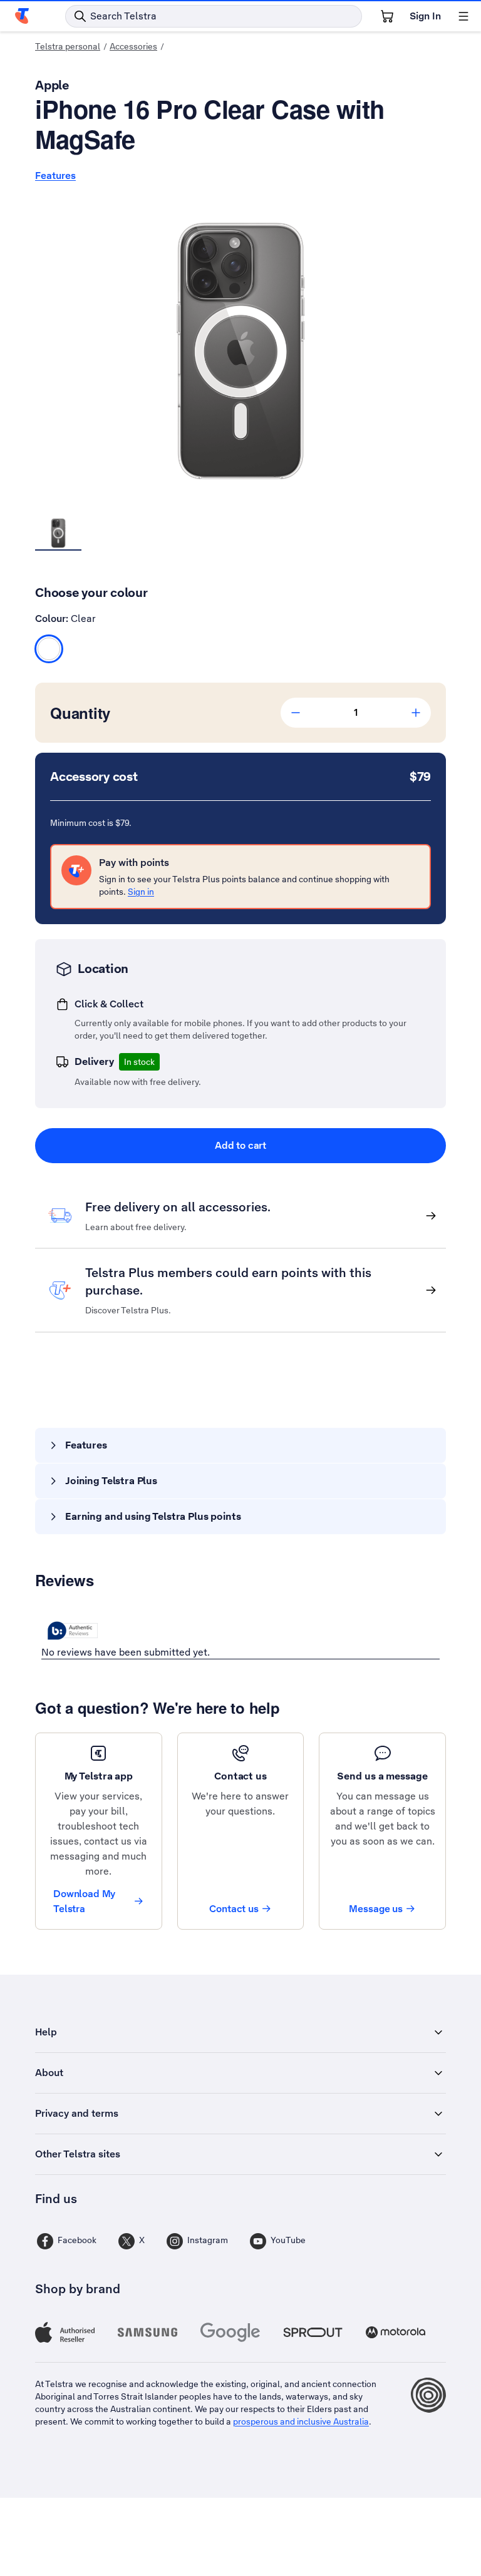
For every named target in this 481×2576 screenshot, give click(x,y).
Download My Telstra (84, 1901)
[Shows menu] (463, 16)
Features (55, 176)
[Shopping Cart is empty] (387, 16)
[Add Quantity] (416, 713)
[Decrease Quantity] (296, 713)
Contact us (234, 1909)
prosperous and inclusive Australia (301, 2421)
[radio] (49, 649)
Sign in (141, 892)
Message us (376, 1909)
